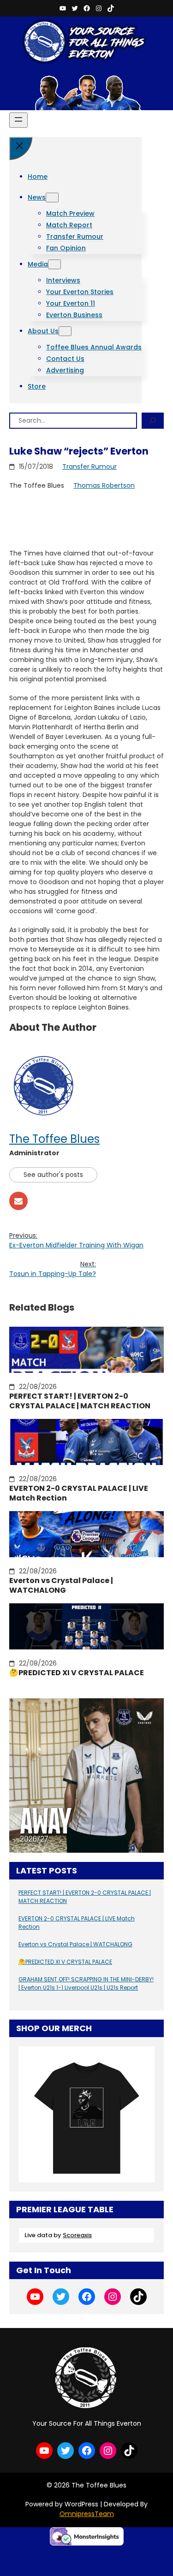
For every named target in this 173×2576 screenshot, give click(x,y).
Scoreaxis (77, 2235)
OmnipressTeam (87, 2514)
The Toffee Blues (54, 1139)
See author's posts (53, 1175)
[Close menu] (21, 148)
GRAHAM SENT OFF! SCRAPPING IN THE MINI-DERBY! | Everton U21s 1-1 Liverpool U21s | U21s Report (86, 1983)
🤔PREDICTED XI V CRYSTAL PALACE (77, 1673)
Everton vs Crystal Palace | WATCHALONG (61, 1586)
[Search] (153, 421)
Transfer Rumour (89, 467)
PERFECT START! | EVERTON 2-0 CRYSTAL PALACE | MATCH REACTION (80, 1401)
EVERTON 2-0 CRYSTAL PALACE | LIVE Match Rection (79, 1494)
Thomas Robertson (104, 485)
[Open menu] (18, 120)
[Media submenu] (54, 264)
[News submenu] (52, 198)
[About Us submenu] (65, 331)
